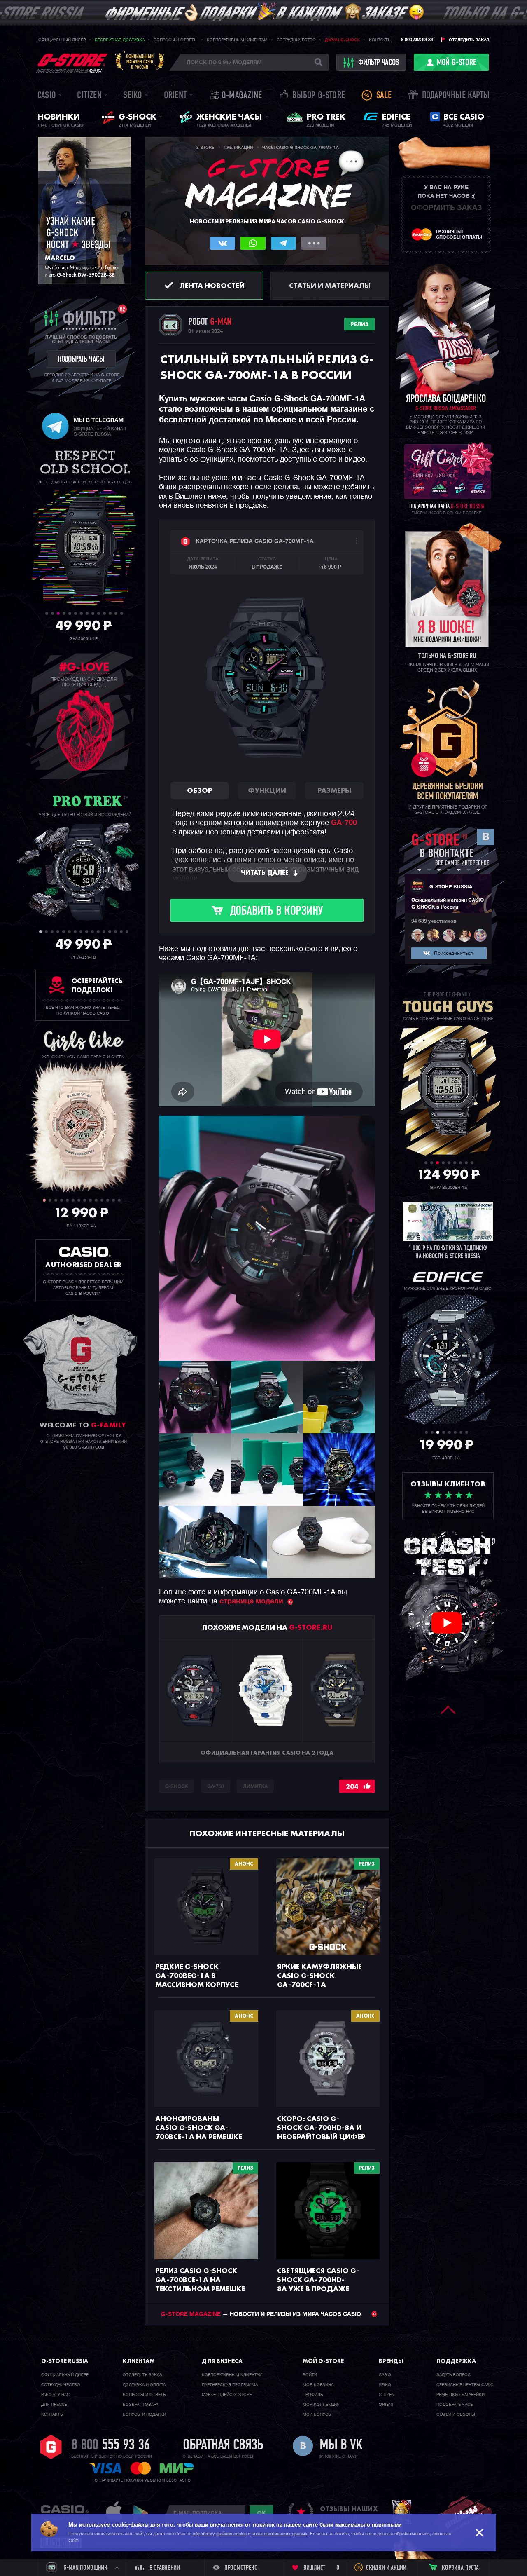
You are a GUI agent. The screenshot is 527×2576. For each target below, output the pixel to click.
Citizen (89, 96)
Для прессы (55, 2405)
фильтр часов (379, 63)
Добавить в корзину (276, 912)
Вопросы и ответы (176, 40)
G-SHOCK (177, 1787)
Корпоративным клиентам (237, 40)
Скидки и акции (386, 2568)
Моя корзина (318, 2385)
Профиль (313, 2395)
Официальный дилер (62, 40)
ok (261, 2513)
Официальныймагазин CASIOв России (140, 62)
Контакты (380, 40)
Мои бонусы (317, 2414)
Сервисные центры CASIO (465, 2385)
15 (121, 932)
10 (99, 613)
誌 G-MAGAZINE (236, 96)
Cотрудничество (61, 2385)
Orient (175, 96)
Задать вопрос (454, 2375)
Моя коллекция (321, 2405)
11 (104, 613)
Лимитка (255, 1787)
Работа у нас (55, 2395)
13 (116, 613)
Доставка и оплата (144, 2385)
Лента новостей (212, 285)
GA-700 (344, 823)
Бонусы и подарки (144, 2414)
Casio (47, 96)
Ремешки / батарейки (461, 2395)
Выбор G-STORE (319, 96)
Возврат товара (140, 2405)
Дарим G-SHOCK (342, 40)
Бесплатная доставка (120, 40)
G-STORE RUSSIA (451, 887)
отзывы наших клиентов (349, 2513)
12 (110, 613)
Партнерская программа (230, 2385)
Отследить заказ (469, 40)
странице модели (251, 1601)
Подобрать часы (455, 2405)
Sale (384, 96)
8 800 (111, 2446)
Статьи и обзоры (456, 2414)
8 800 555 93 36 (417, 40)
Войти (310, 2375)
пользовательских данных (280, 2534)
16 (127, 932)
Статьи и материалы (330, 285)
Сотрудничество (296, 40)
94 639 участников (434, 921)
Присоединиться (453, 954)
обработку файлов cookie (220, 2534)
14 (122, 613)
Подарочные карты (456, 96)
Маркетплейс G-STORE (227, 2395)
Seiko (133, 96)
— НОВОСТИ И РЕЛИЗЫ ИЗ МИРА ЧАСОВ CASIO (262, 2314)
